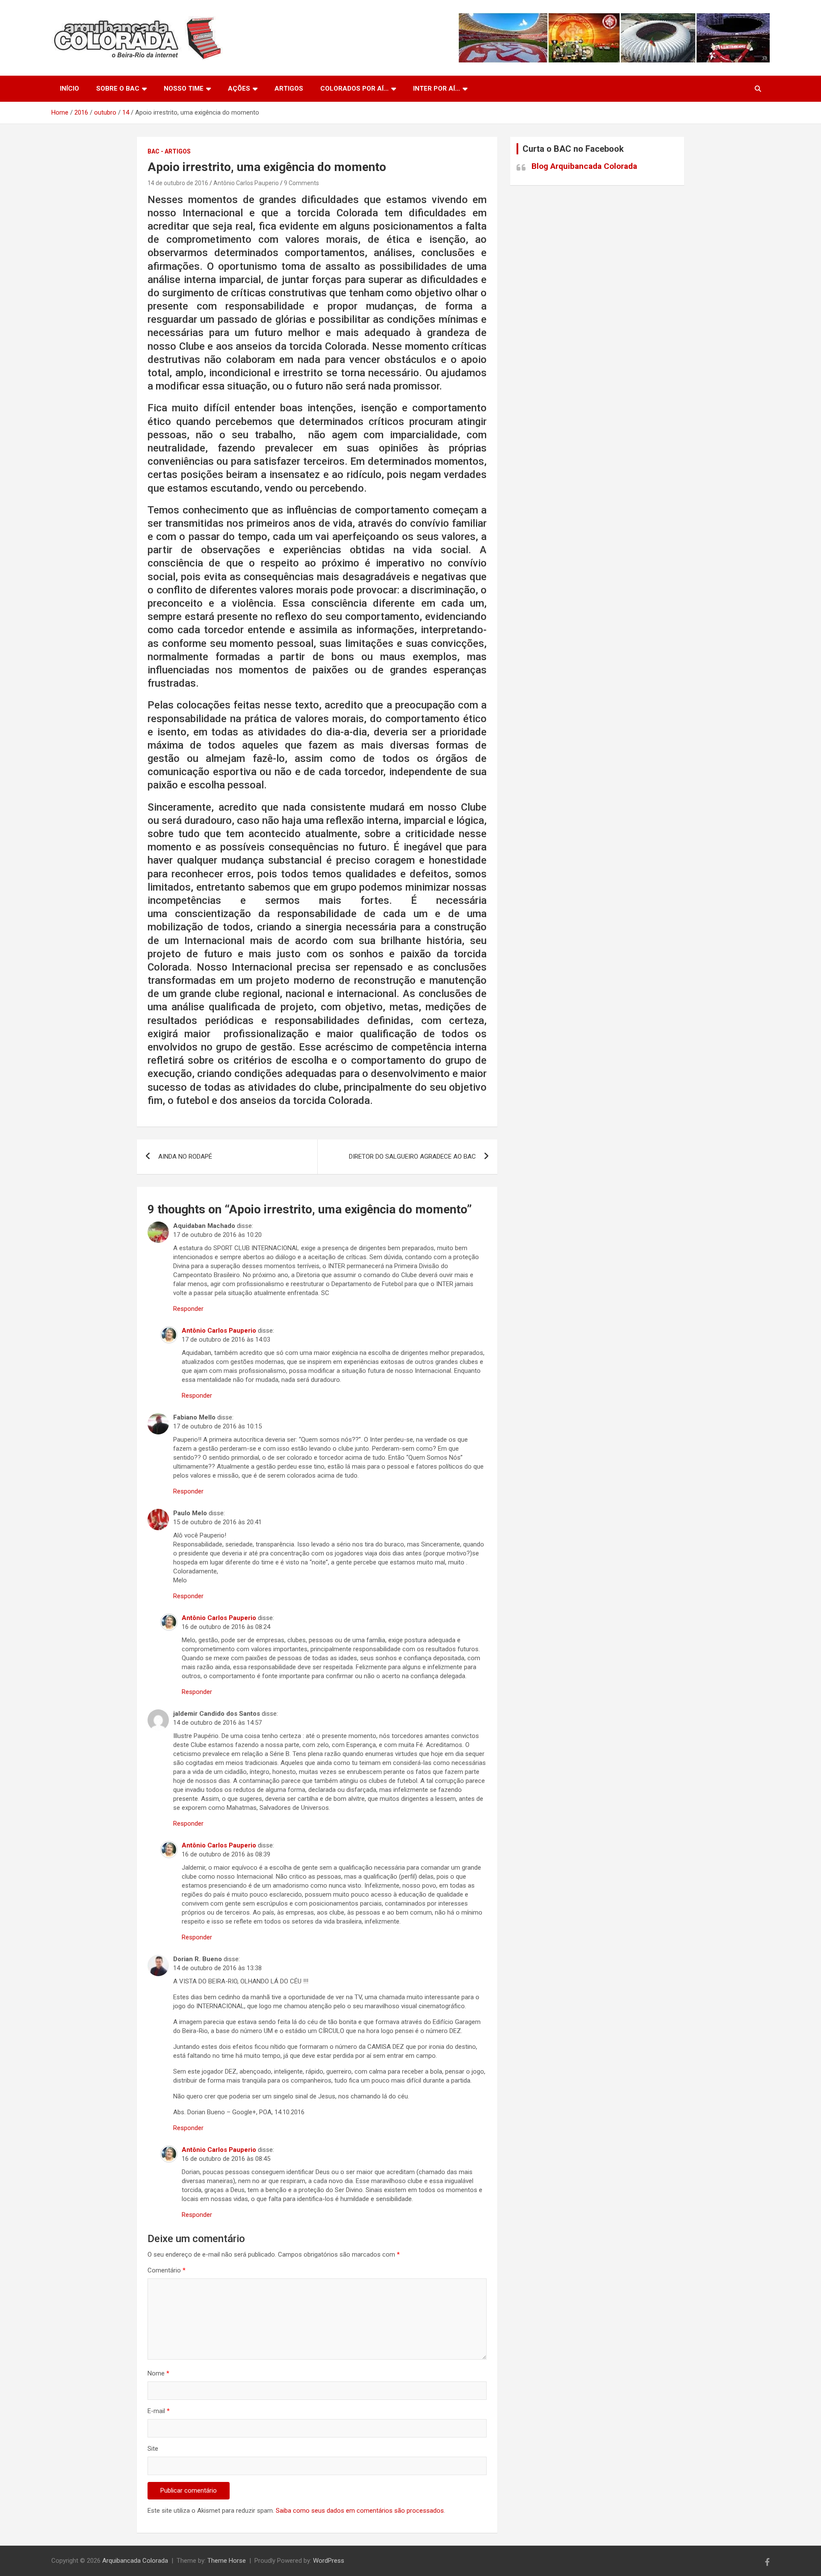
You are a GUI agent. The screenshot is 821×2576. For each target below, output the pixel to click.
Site (153, 2449)
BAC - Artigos (169, 151)
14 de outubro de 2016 (178, 183)
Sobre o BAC (118, 89)
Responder (188, 1309)
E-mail (159, 2411)
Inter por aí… (437, 89)
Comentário (167, 2270)
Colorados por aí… (354, 89)
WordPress (329, 2561)
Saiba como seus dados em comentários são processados (360, 2511)
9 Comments (301, 183)
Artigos (289, 89)
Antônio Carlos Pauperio (246, 183)
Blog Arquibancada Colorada (584, 166)
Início (69, 89)
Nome (158, 2373)
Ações (239, 89)
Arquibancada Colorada (135, 2561)
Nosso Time (184, 89)
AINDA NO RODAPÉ (185, 1157)
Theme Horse (227, 2561)
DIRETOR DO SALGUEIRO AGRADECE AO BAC (412, 1157)
